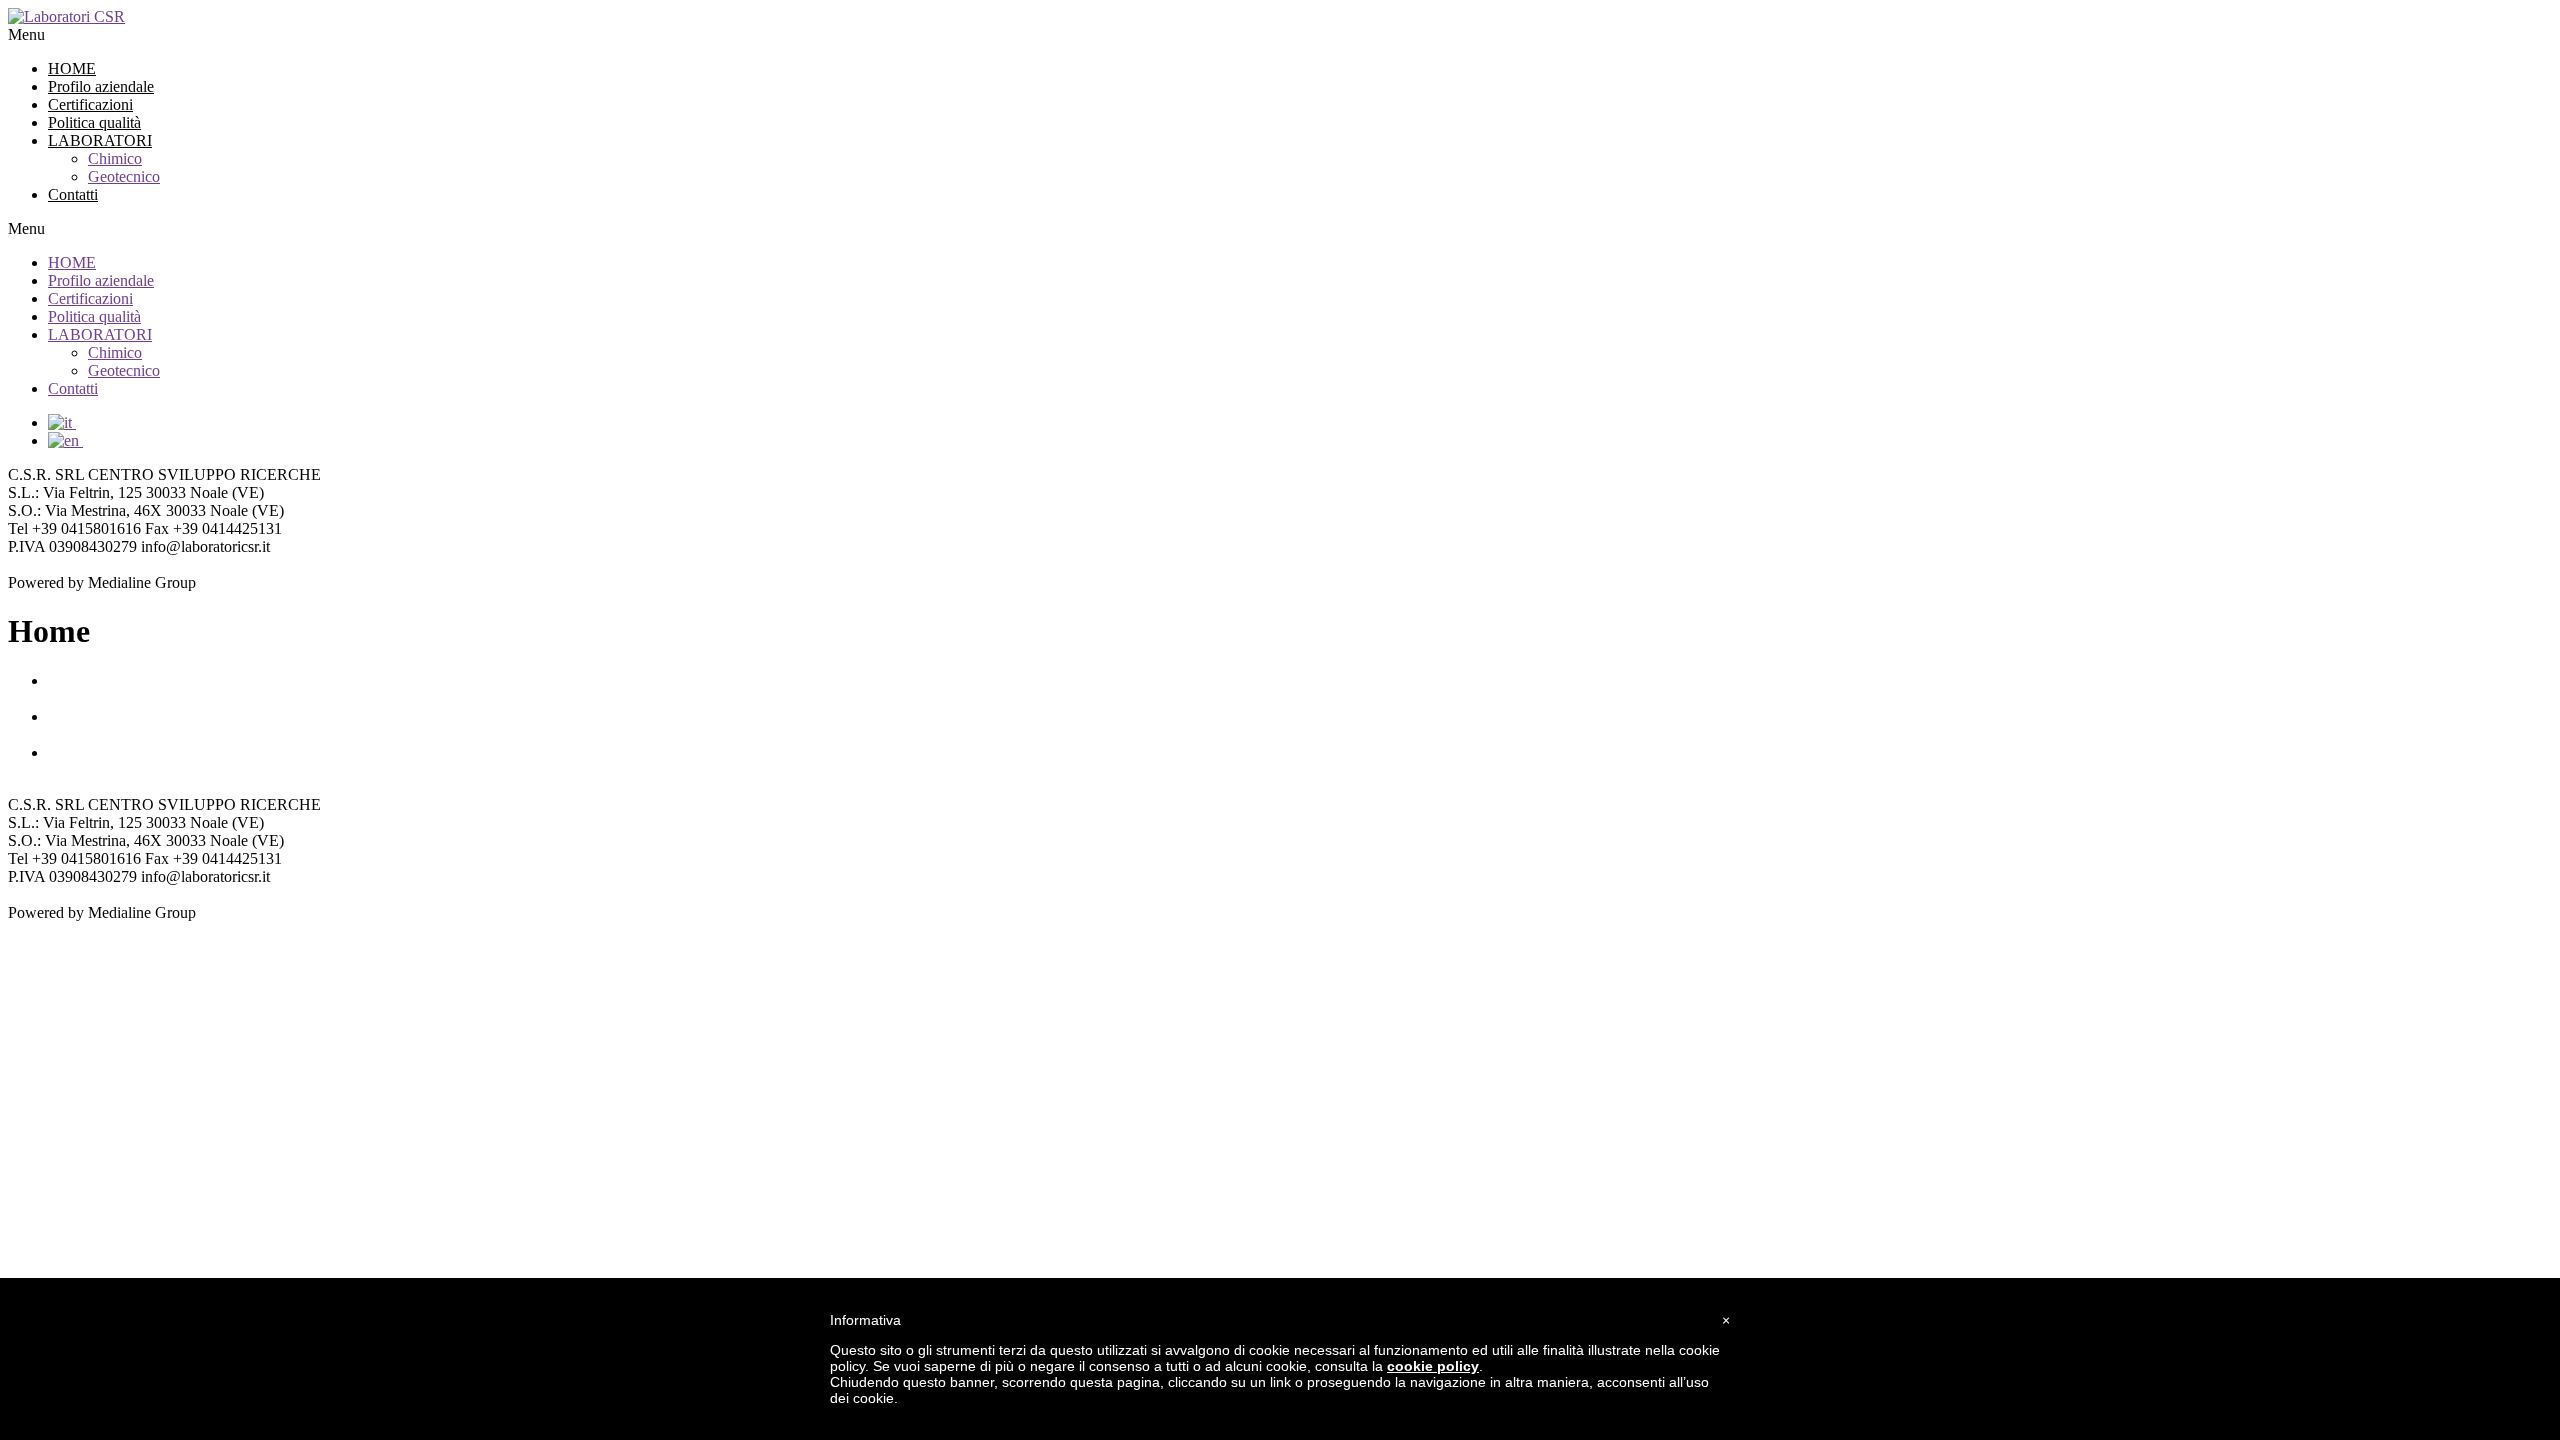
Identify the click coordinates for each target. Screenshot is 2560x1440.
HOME (72, 68)
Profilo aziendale (101, 86)
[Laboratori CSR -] (66, 16)
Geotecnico (124, 176)
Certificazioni (90, 104)
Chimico (115, 158)
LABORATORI (100, 140)
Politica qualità (94, 122)
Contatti (73, 194)
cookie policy (1433, 1366)
